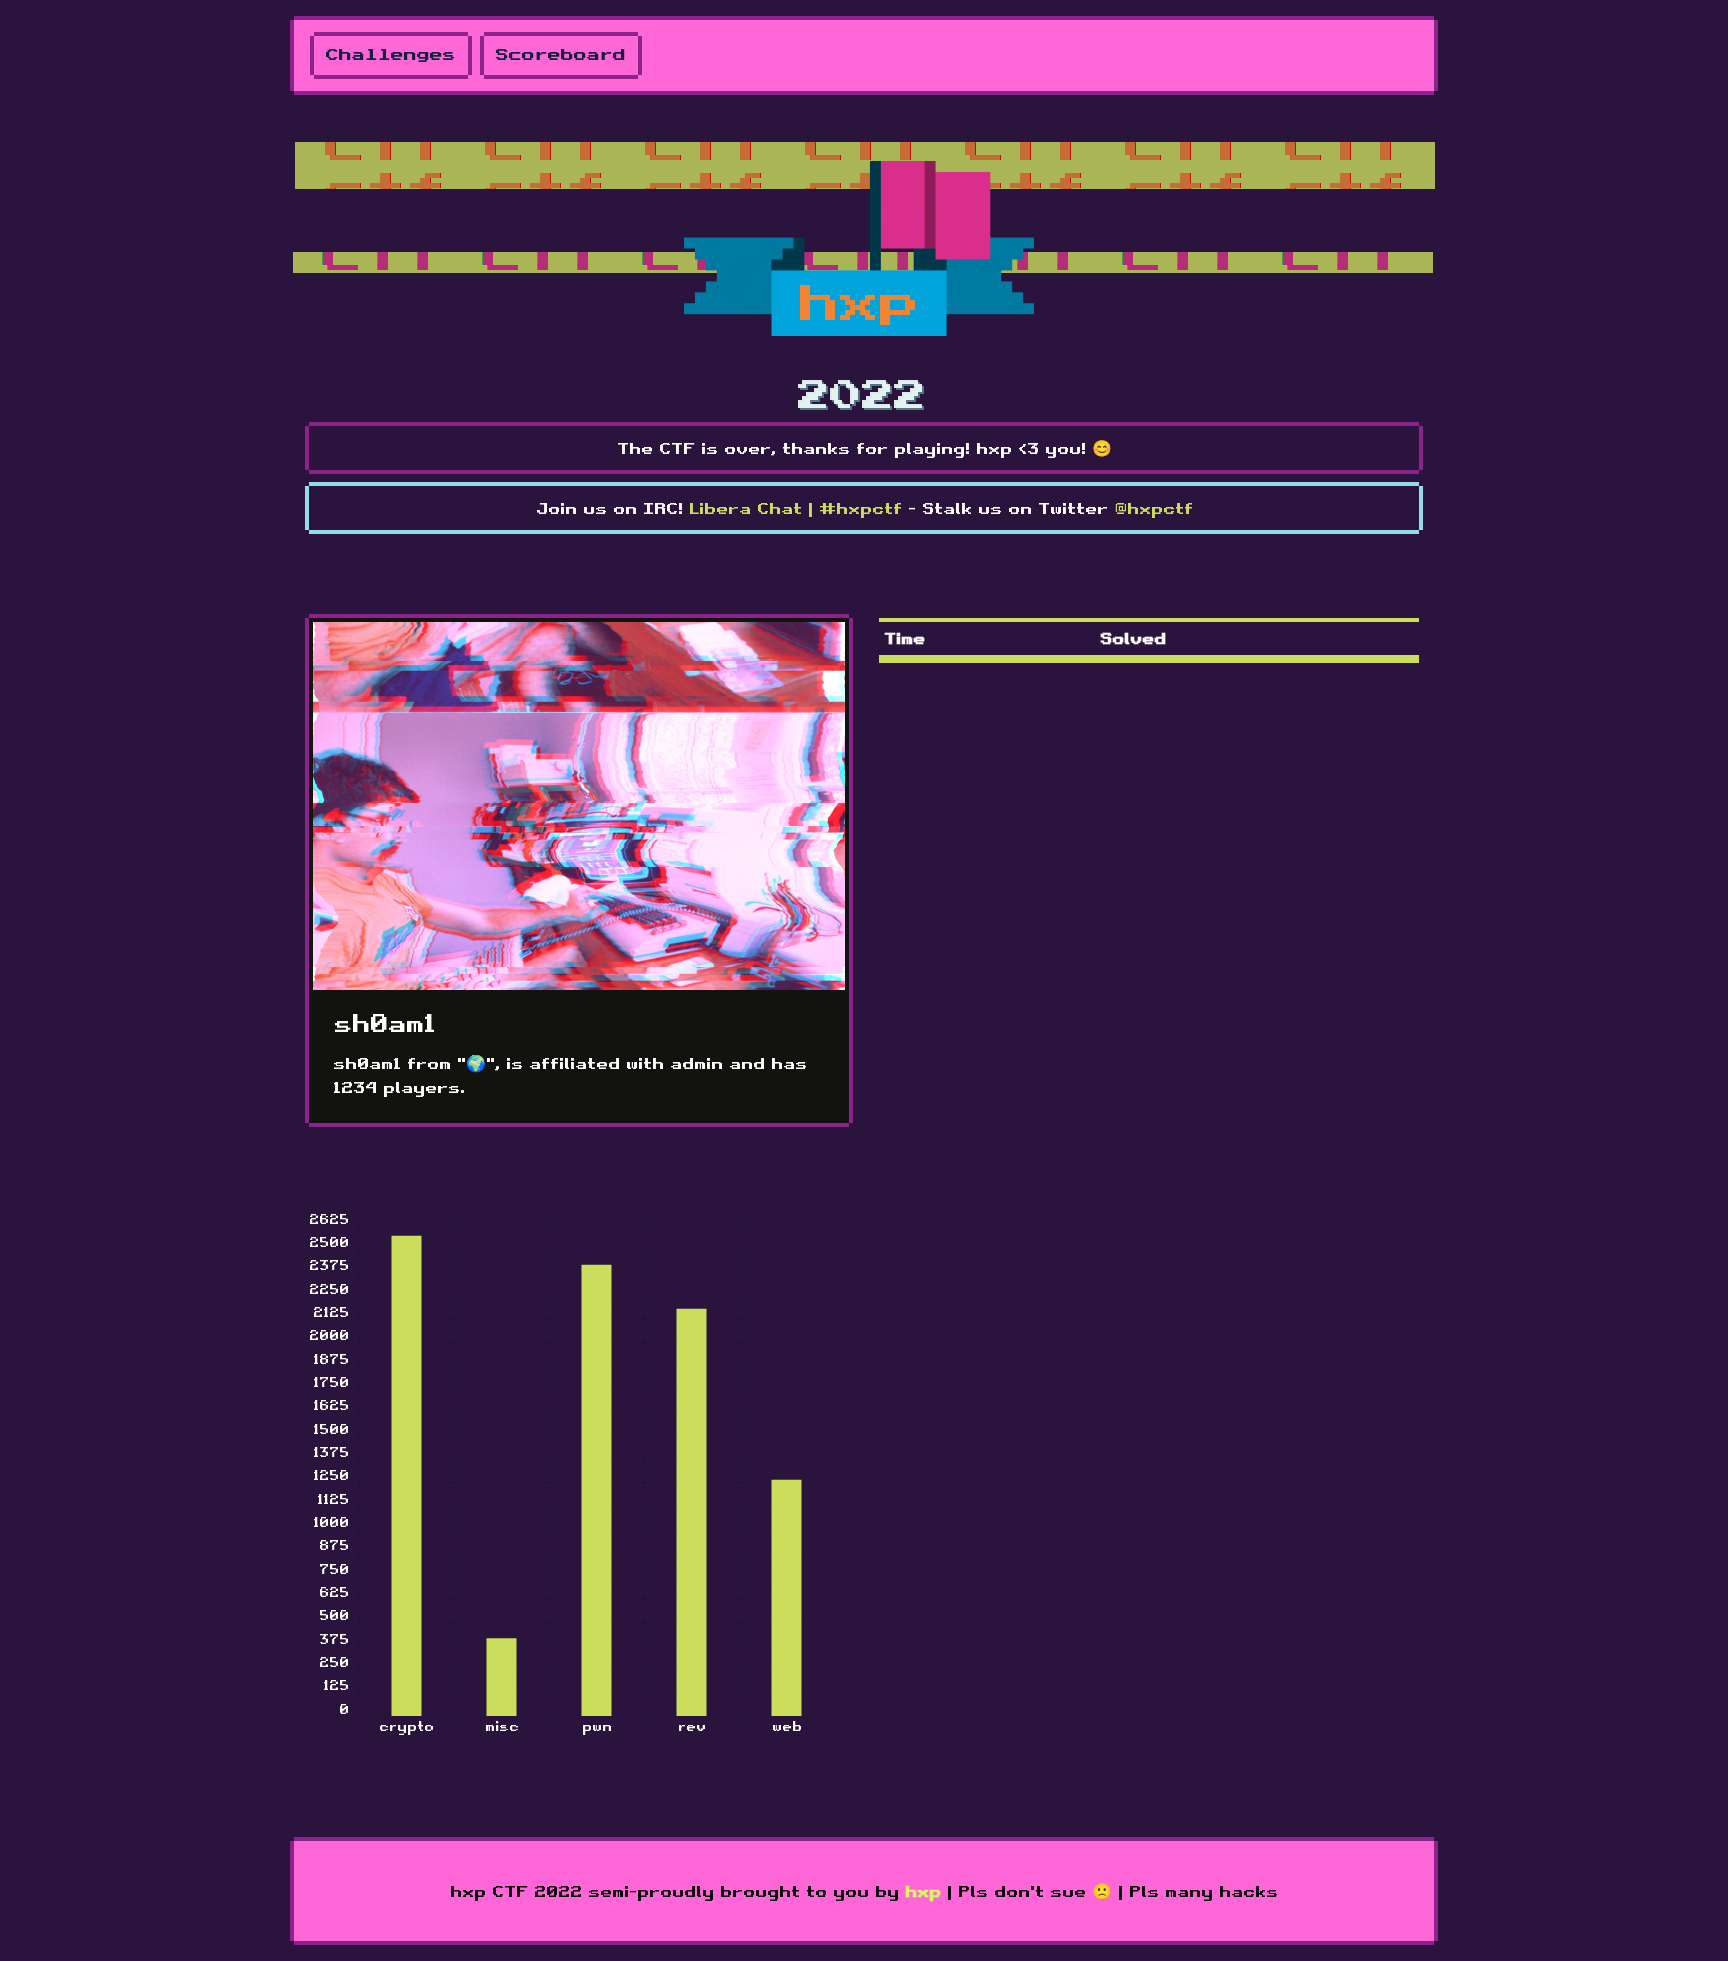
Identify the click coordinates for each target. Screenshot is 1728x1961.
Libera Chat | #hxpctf (795, 508)
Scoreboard (561, 55)
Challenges (391, 55)
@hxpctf (1153, 508)
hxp (923, 1891)
